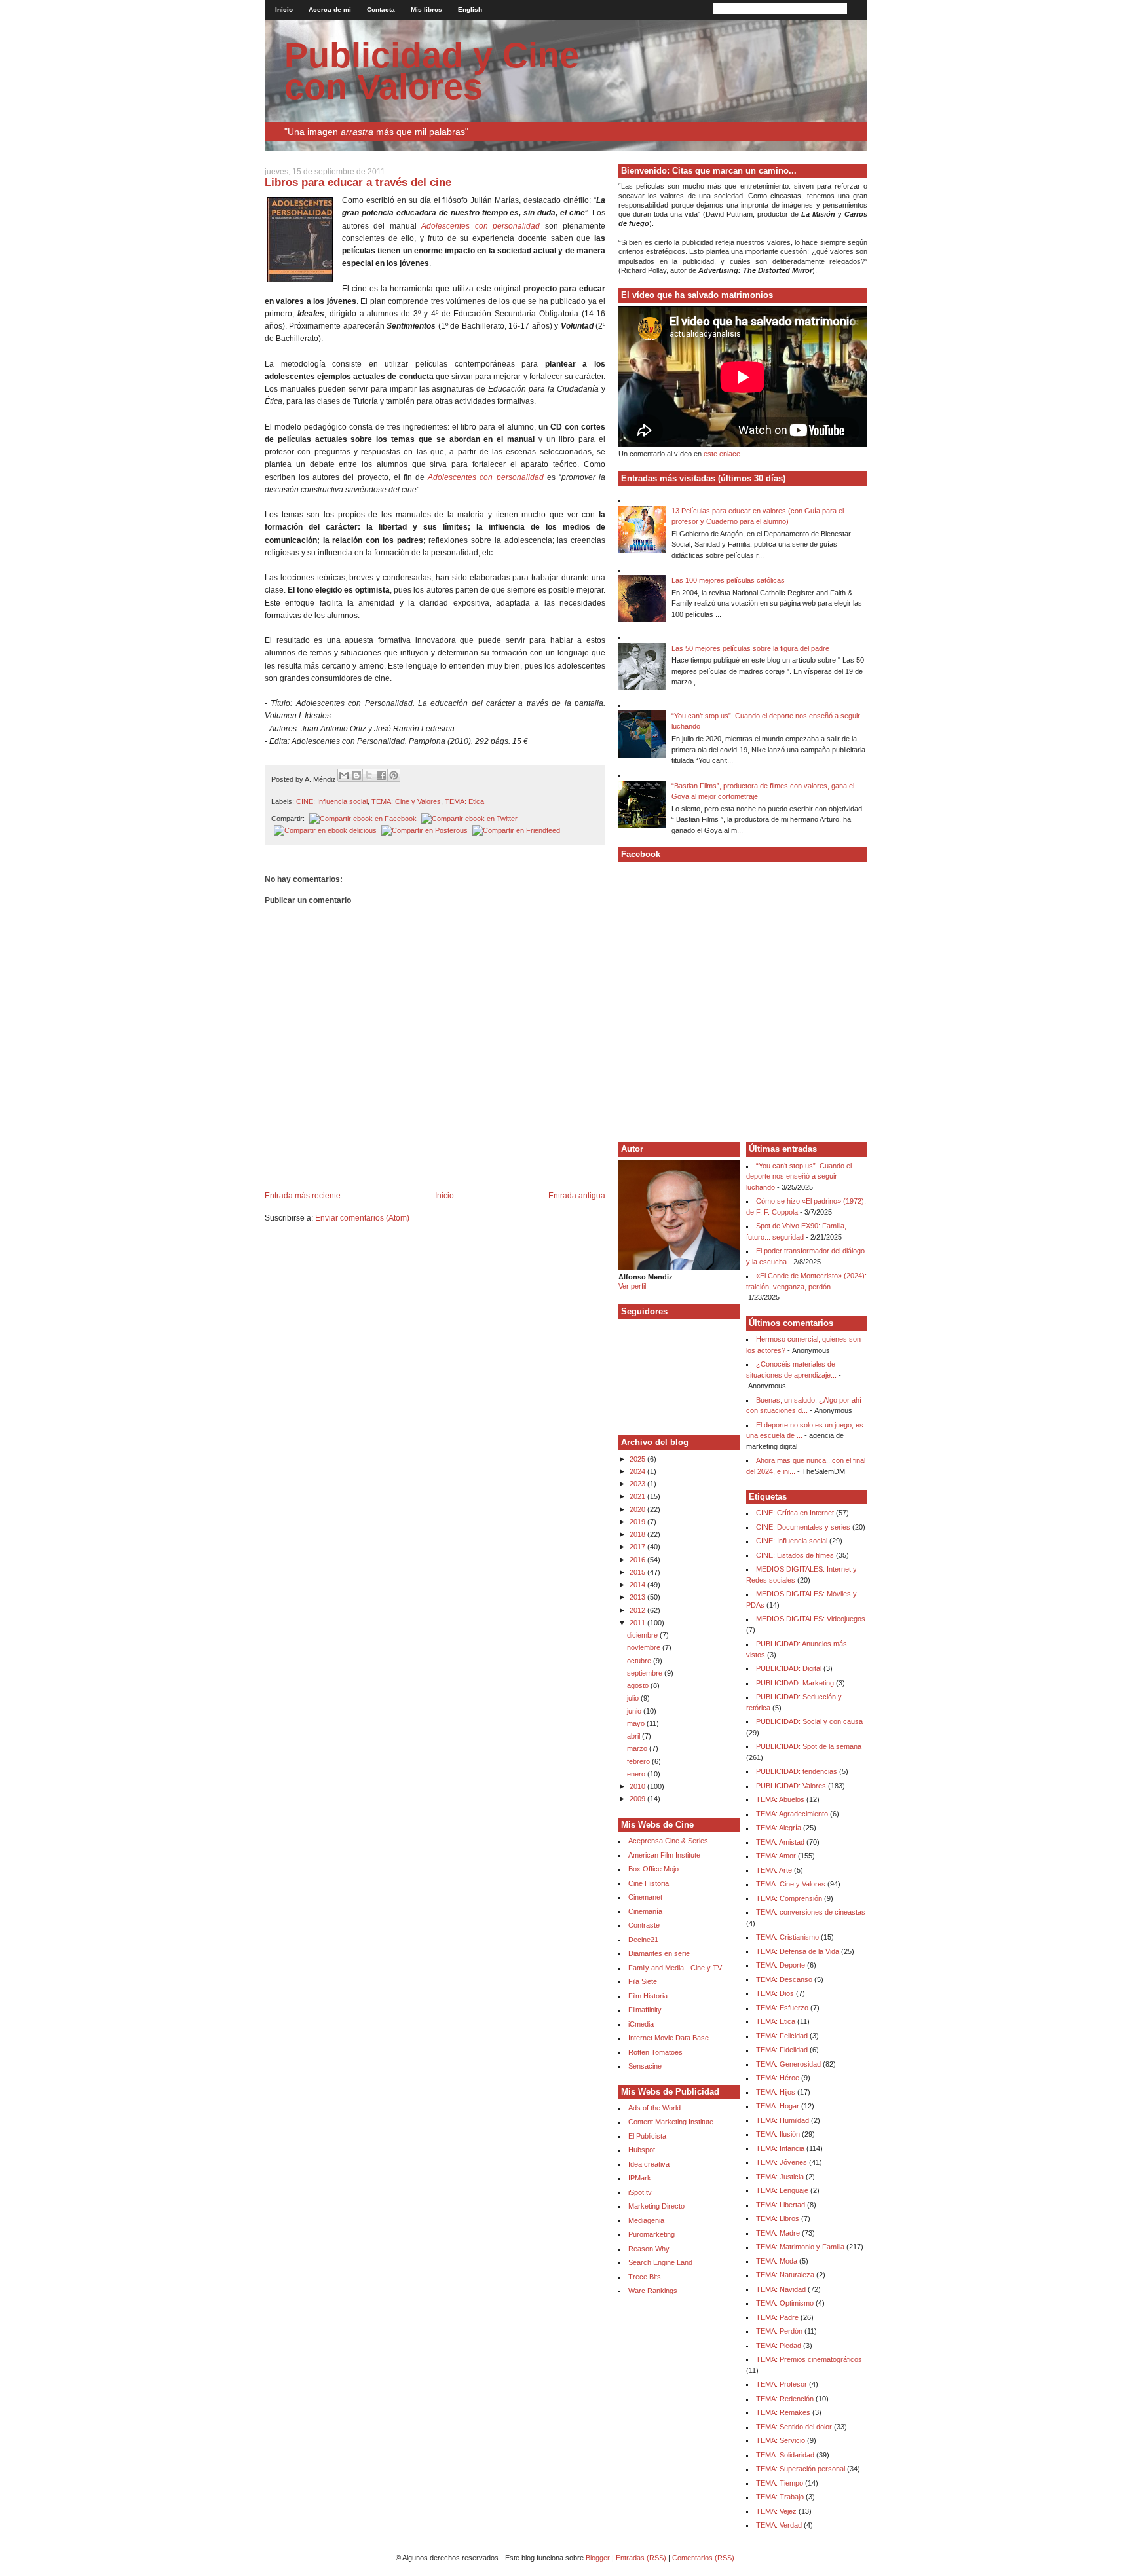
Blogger (598, 2558)
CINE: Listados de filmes (795, 1555)
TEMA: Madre (778, 2233)
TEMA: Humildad (783, 2120)
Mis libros (426, 9)
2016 (638, 1560)
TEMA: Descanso (784, 1979)
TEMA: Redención (785, 2399)
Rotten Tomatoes (655, 2052)
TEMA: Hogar (778, 2106)
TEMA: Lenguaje (782, 2190)
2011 (638, 1623)
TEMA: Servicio (781, 2440)
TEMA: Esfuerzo (782, 2008)
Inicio (284, 9)
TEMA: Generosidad (788, 2064)
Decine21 (643, 1940)
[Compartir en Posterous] (423, 830)
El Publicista (647, 2136)
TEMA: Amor (776, 1856)
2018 (638, 1534)
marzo (638, 1748)
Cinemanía (645, 1911)
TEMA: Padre (777, 2317)
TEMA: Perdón (779, 2331)
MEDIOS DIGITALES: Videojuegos (811, 1619)
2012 (638, 1610)
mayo (637, 1723)
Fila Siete (643, 1981)
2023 (638, 1484)
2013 (638, 1597)
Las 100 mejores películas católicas (728, 580)
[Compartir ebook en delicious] (324, 830)
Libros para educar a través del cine (358, 182)
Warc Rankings (653, 2291)
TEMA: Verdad (779, 2525)
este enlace (722, 454)
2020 (638, 1509)
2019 (638, 1522)
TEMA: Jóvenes (782, 2162)
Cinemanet (645, 1897)
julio (634, 1698)
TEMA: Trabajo (780, 2497)
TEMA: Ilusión (778, 2134)
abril (634, 1736)
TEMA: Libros (778, 2218)
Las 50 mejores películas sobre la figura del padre (750, 648)
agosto (639, 1685)
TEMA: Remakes (783, 2412)
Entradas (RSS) (641, 2558)
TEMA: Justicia (780, 2177)
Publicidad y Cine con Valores (432, 71)
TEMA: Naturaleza (785, 2275)
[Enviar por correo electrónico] (344, 775)
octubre (640, 1661)
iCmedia (641, 2024)
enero (637, 1774)
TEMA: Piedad (779, 2346)
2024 (638, 1471)
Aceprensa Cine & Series (668, 1841)
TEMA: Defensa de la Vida (798, 1951)
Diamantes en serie (659, 1953)
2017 (638, 1547)
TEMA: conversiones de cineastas (811, 1912)
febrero (639, 1761)
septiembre (646, 1673)
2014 (638, 1585)
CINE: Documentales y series (803, 1527)
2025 (638, 1459)
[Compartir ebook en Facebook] (362, 819)
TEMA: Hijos (776, 2092)
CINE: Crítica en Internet (795, 1513)
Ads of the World (654, 2108)
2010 (638, 1786)
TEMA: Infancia (780, 2148)
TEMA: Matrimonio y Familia (800, 2247)
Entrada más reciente (303, 1196)
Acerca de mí (330, 9)
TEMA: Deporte (781, 1965)
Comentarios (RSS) (703, 2558)
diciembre (643, 1635)
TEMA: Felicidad (782, 2036)
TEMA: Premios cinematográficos (809, 2359)
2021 (638, 1496)
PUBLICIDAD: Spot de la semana (809, 1746)
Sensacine (645, 2066)
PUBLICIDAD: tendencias (797, 1771)
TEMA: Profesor (782, 2384)
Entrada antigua (577, 1196)
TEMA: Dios (775, 1993)
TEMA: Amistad (780, 1842)
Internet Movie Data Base (669, 2038)
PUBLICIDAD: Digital (789, 1668)
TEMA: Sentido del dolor (794, 2427)
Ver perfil (632, 1286)
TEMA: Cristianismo (787, 1937)
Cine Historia (649, 1883)
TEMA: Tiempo (780, 2483)
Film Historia (648, 1996)
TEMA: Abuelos (780, 1799)
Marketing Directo (656, 2206)
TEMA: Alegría (779, 1828)
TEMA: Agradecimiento (792, 1814)
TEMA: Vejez (776, 2511)
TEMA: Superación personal (801, 2469)
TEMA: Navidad (781, 2289)
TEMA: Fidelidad (782, 2050)
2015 (638, 1572)
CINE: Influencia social (332, 801)
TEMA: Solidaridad (785, 2455)
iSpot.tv (640, 2192)
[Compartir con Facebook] (381, 775)
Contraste (644, 1925)
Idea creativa (649, 2164)
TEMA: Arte (774, 1870)
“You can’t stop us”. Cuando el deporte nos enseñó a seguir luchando (799, 1176)
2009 (638, 1799)
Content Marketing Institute (671, 2122)
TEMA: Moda (777, 2261)
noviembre (645, 1647)
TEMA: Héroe (778, 2078)
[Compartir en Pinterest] (394, 775)
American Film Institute (664, 1855)
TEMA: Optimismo (785, 2303)
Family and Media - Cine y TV (675, 1968)
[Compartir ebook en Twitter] (468, 819)
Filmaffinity (645, 2010)
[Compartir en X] (369, 775)
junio (635, 1711)
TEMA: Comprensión (789, 1898)
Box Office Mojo (653, 1869)
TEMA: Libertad (781, 2205)
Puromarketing (651, 2234)
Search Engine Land (660, 2262)
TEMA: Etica (464, 801)
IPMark (640, 2178)
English (470, 9)
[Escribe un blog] (356, 775)
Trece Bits (645, 2277)
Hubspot (642, 2150)
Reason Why (649, 2249)
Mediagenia (646, 2220)
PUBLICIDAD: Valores (791, 1786)
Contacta (381, 9)
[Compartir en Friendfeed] (515, 830)
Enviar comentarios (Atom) (362, 1218)
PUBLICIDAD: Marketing (795, 1683)
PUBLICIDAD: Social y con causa (809, 1721)
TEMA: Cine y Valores (406, 801)
